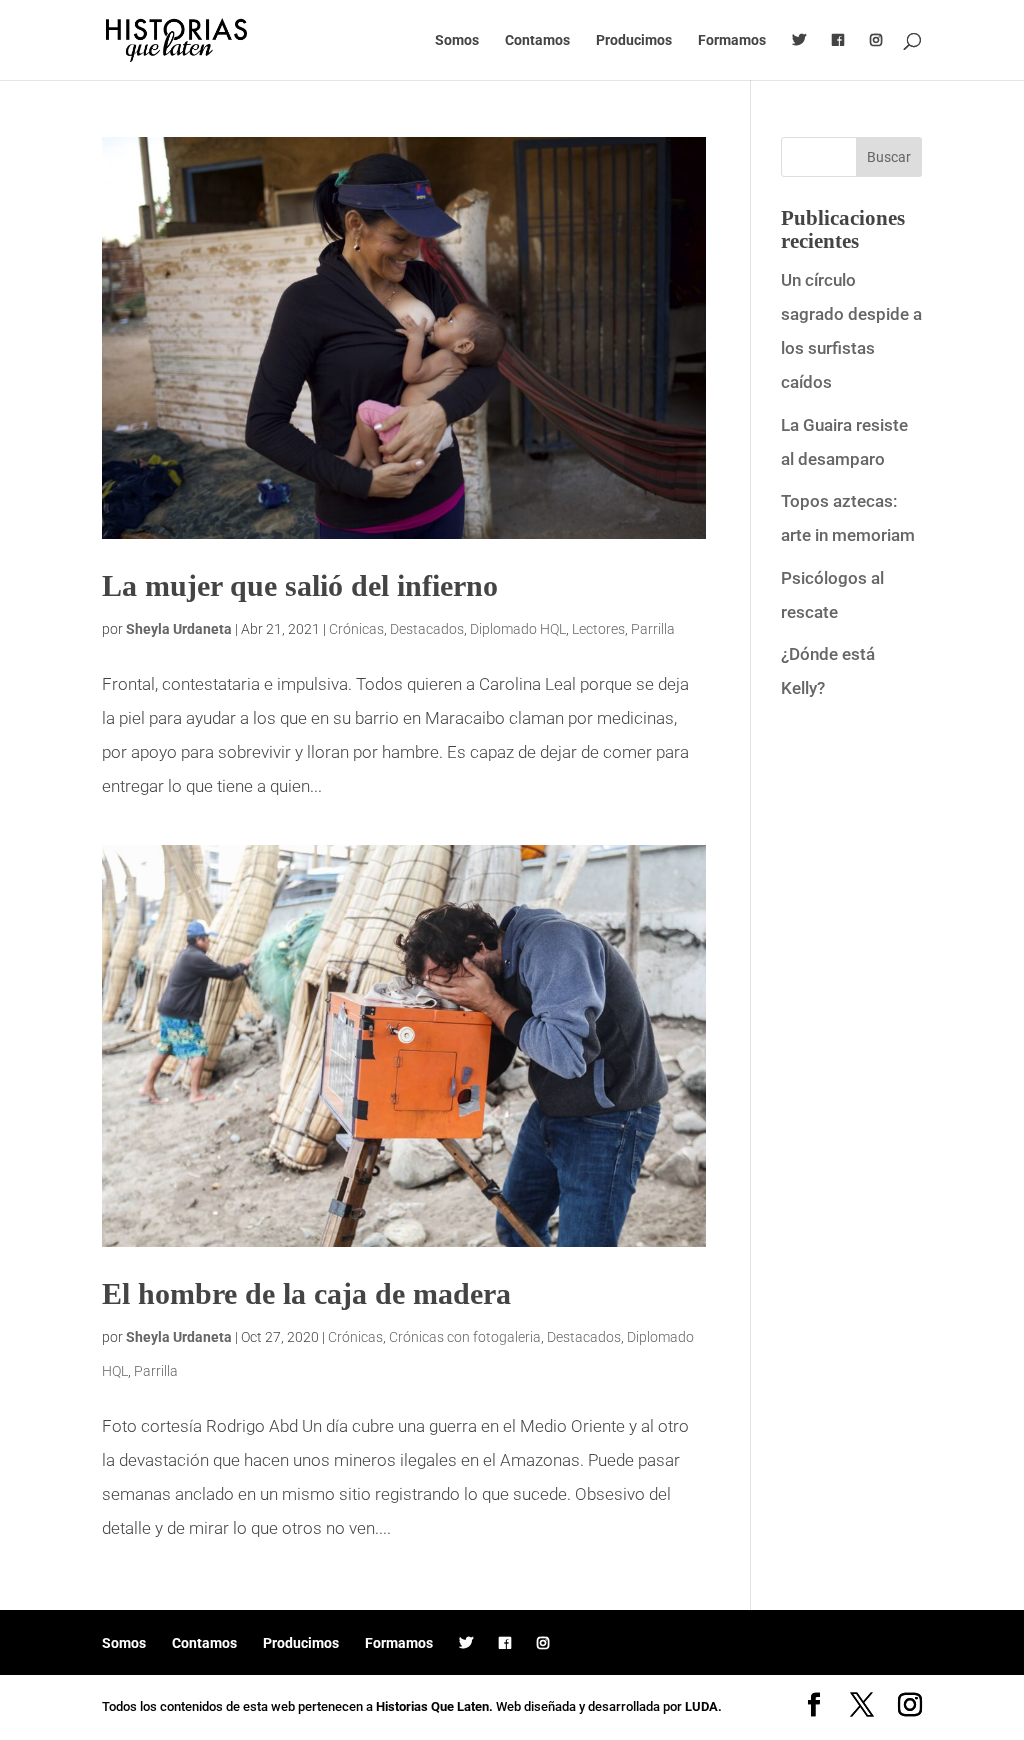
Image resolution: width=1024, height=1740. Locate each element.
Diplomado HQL (518, 629)
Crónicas (356, 629)
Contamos (537, 40)
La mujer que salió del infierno (300, 585)
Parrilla (653, 629)
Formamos (732, 40)
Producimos (634, 40)
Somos (457, 40)
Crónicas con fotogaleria (465, 1337)
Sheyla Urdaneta (179, 629)
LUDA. (703, 1706)
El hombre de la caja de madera (306, 1293)
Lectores (598, 629)
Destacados (427, 629)
